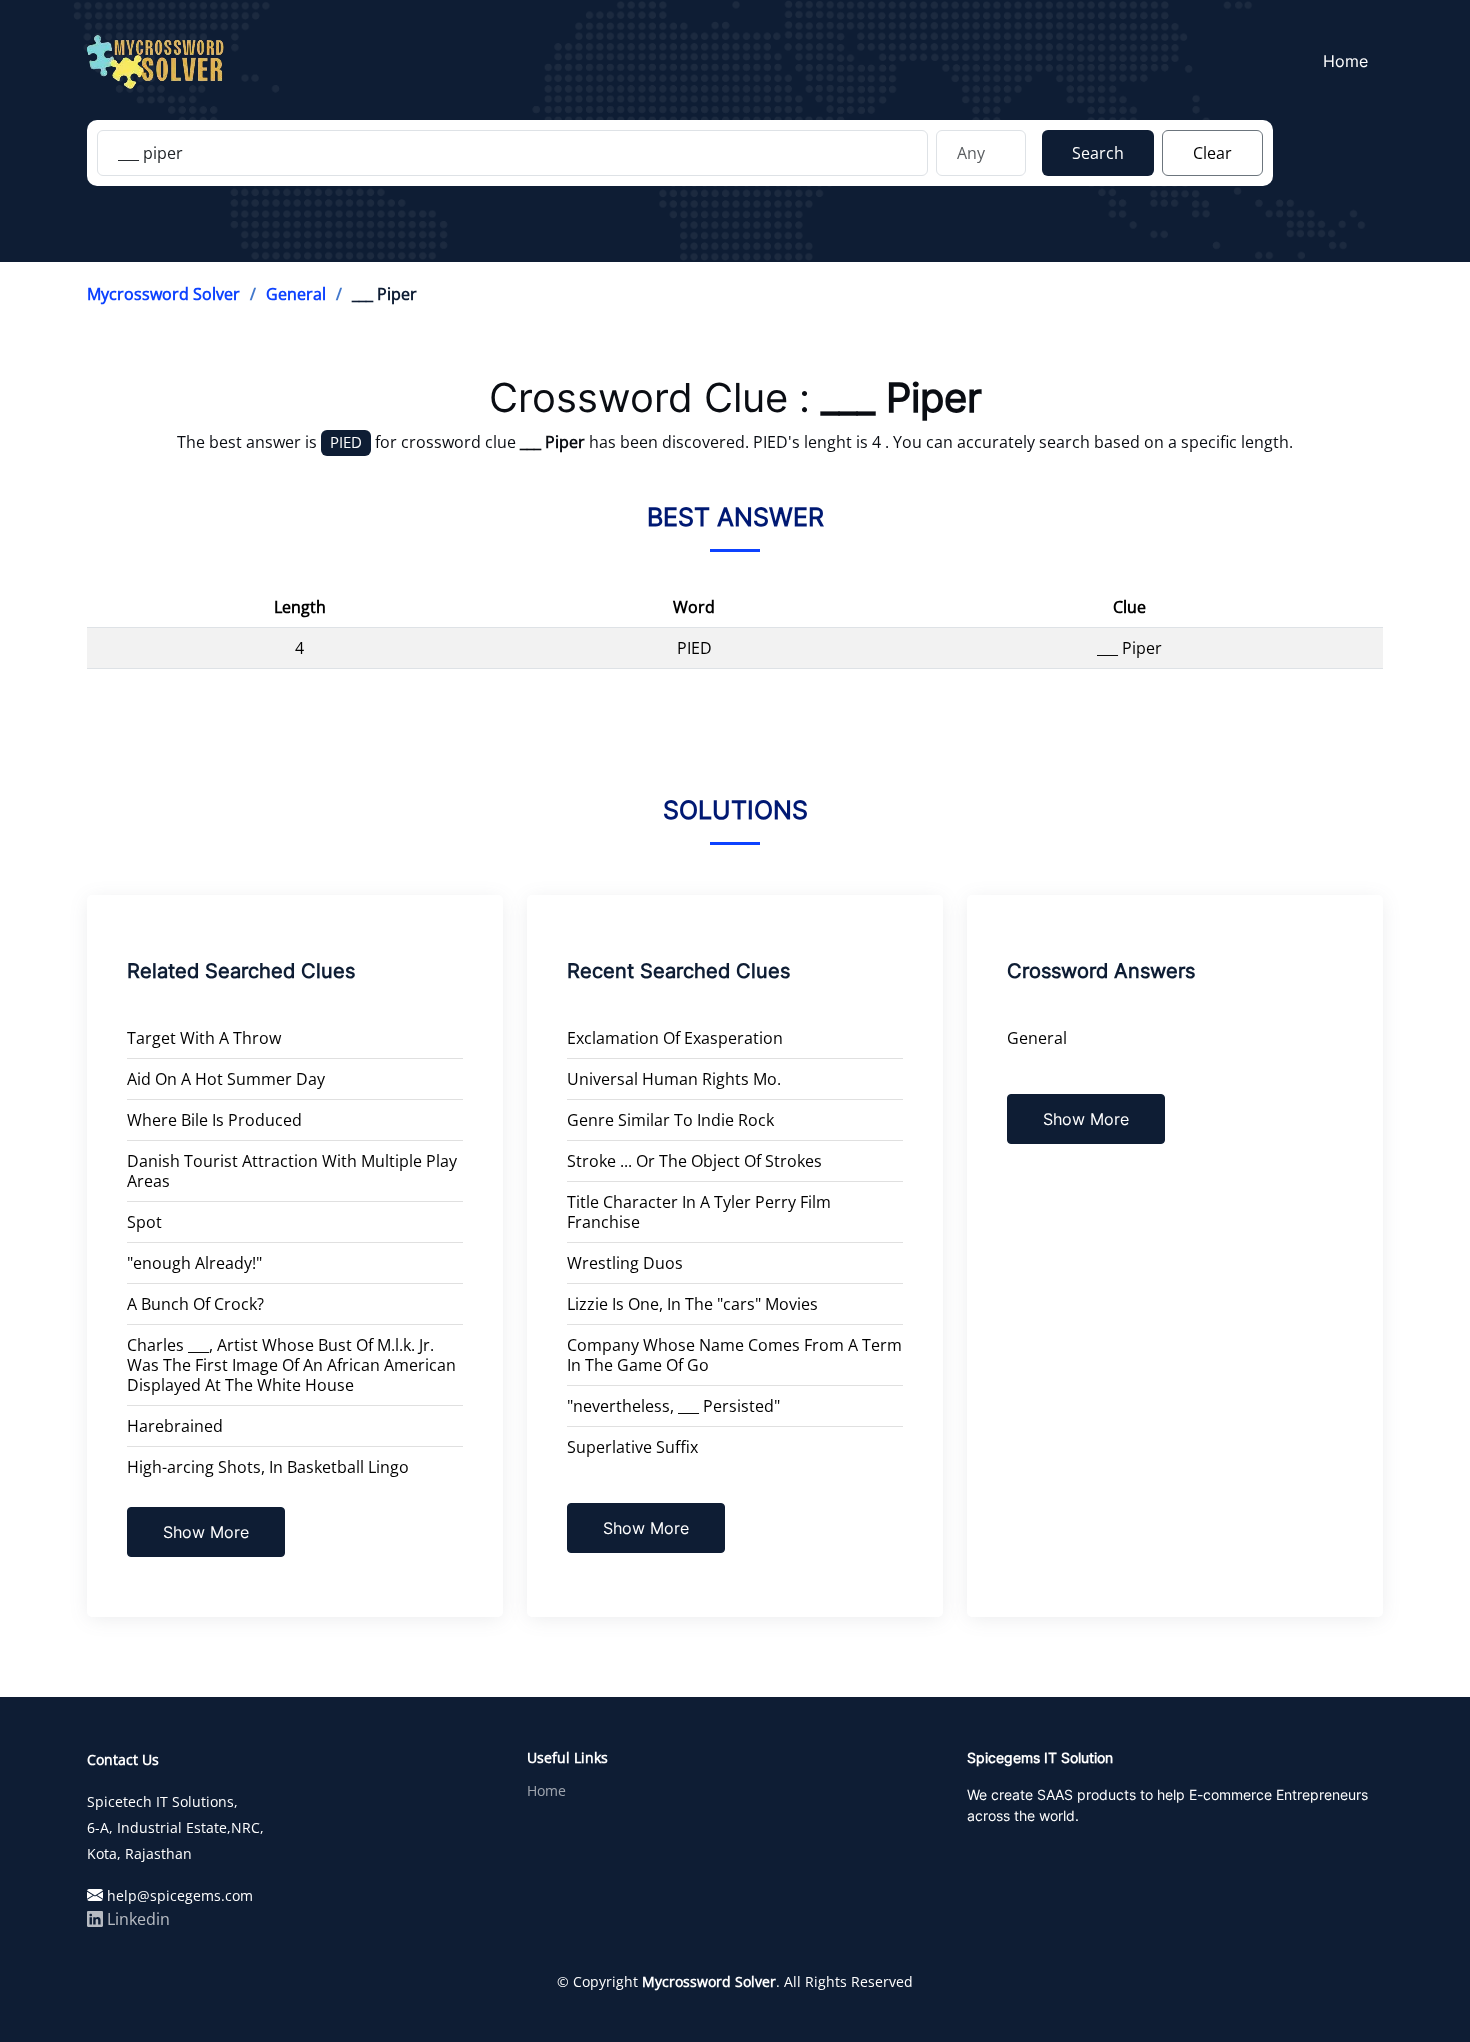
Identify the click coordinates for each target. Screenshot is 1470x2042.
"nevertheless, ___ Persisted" (673, 1406)
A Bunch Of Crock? (195, 1304)
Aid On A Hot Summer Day (226, 1079)
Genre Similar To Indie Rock (670, 1120)
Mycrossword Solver (163, 294)
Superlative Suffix (632, 1447)
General (296, 294)
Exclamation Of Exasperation (675, 1038)
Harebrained (175, 1426)
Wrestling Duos (625, 1263)
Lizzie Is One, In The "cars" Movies (692, 1304)
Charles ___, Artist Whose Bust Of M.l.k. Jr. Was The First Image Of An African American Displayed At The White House (291, 1365)
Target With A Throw (204, 1038)
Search (1098, 153)
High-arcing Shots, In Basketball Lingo (268, 1467)
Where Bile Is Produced (214, 1120)
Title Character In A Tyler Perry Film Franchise (699, 1212)
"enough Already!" (194, 1263)
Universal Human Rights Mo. (674, 1079)
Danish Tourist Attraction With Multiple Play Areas (292, 1171)
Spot (144, 1222)
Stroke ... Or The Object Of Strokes (694, 1161)
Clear (1212, 153)
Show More (206, 1532)
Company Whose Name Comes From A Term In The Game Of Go (734, 1355)
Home (1345, 61)
